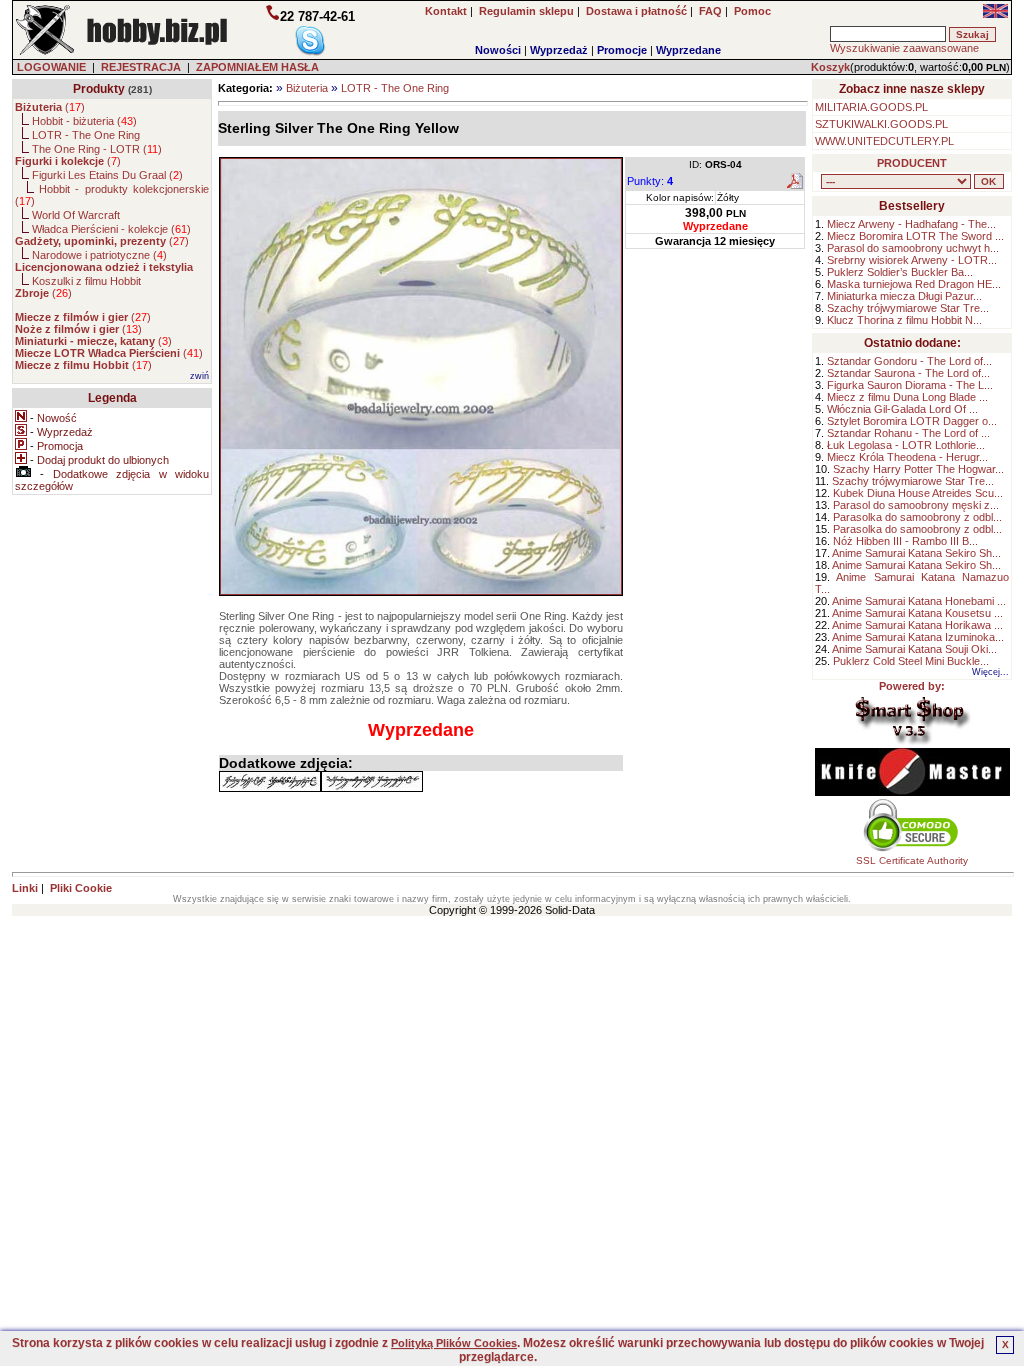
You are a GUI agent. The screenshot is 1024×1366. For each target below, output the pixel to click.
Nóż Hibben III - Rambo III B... (905, 541)
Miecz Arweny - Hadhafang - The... (911, 224)
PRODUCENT (912, 163)
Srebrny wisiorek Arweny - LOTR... (912, 260)
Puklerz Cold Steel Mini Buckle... (911, 661)
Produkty (99, 89)
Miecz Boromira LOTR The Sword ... (915, 236)
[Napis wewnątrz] (270, 781)
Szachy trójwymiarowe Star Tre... (908, 308)
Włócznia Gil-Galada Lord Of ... (902, 409)
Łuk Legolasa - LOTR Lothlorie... (906, 445)
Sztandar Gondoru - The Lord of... (909, 361)
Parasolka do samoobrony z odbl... (917, 517)
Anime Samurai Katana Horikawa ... (917, 625)
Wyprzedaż (559, 50)
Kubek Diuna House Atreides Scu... (918, 493)
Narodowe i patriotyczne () (99, 255)
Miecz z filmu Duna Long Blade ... (907, 397)
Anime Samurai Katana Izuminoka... (918, 637)
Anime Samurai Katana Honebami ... (919, 601)
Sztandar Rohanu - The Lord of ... (908, 433)
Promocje (622, 50)
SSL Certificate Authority (912, 860)
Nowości (498, 50)
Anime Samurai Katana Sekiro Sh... (916, 553)
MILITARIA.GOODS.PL (871, 107)
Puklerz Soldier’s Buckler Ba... (900, 272)
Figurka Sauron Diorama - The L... (910, 385)
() (50, 107)
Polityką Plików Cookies (454, 1343)
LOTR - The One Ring (395, 88)
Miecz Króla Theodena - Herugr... (907, 457)
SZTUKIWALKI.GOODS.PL (881, 124)
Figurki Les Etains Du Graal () (107, 175)
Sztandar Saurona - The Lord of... (908, 373)
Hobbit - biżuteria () (84, 121)
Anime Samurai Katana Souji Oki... (914, 649)
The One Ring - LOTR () (97, 149)
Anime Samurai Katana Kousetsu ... (917, 613)
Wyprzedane (688, 50)
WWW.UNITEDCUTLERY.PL (884, 141)
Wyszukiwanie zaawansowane (904, 48)
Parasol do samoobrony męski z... (916, 505)
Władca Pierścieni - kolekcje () (111, 229)
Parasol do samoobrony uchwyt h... (913, 248)
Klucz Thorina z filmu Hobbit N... (904, 320)
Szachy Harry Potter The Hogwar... (918, 469)
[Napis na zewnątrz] (372, 781)
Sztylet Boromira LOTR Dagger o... (912, 421)
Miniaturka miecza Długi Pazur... (904, 296)
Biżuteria (307, 88)
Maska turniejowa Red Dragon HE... (914, 284)
